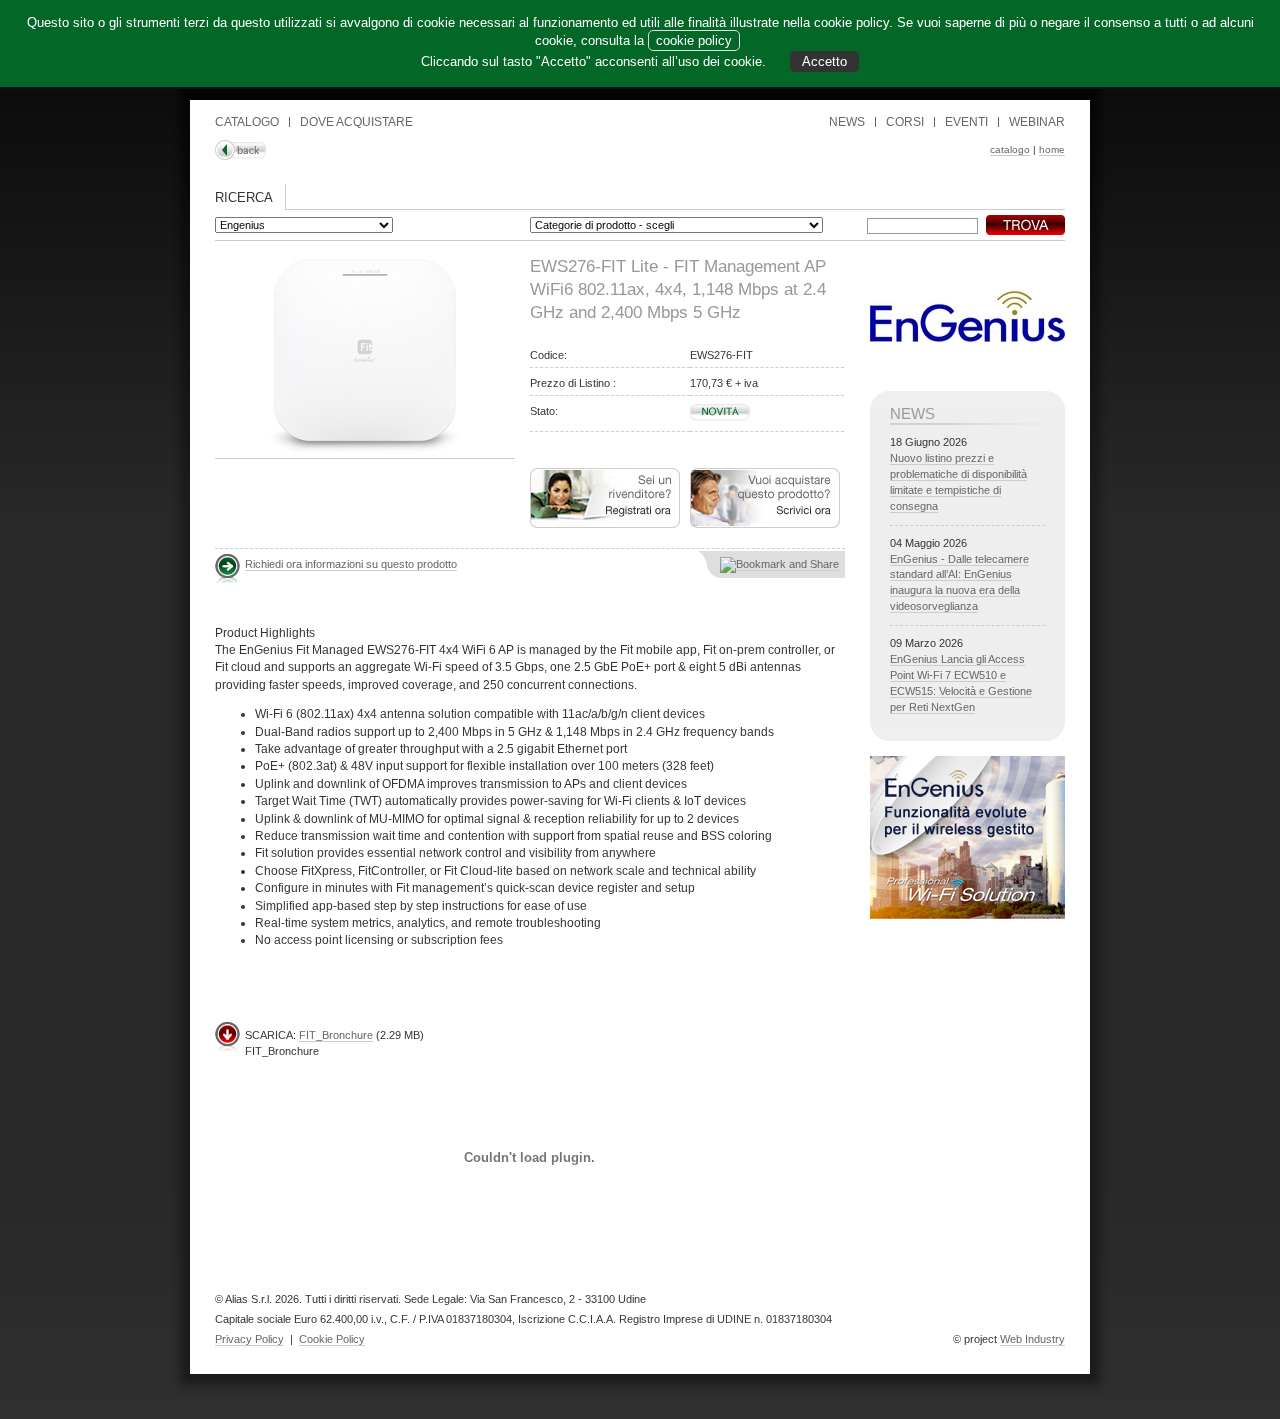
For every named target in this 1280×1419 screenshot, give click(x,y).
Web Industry (1032, 1339)
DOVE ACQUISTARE (356, 122)
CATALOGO (247, 122)
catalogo (1010, 149)
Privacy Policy (249, 1339)
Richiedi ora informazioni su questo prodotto (351, 564)
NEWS (847, 122)
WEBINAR (1037, 122)
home (1052, 149)
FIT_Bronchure (336, 1035)
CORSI (905, 122)
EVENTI (966, 122)
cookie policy (694, 40)
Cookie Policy (332, 1339)
